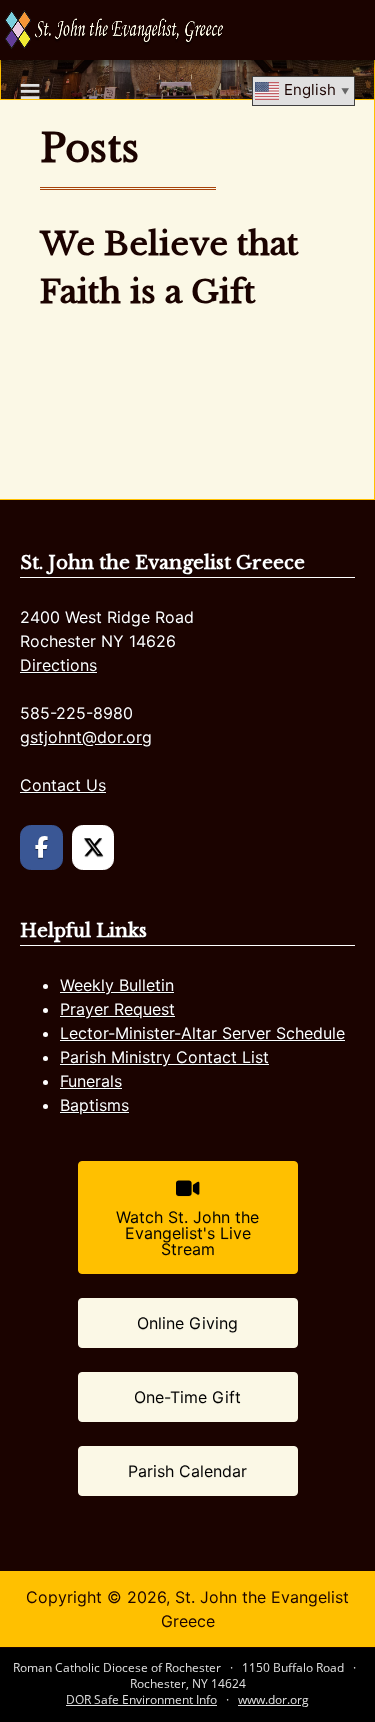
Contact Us (63, 785)
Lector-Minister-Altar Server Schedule (202, 1033)
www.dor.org (273, 1699)
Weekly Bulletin (117, 985)
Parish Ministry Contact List (164, 1057)
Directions (58, 665)
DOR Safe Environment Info (141, 1699)
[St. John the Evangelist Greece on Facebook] (41, 847)
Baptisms (94, 1105)
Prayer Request (117, 1009)
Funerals (91, 1081)
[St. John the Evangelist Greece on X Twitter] (93, 847)
